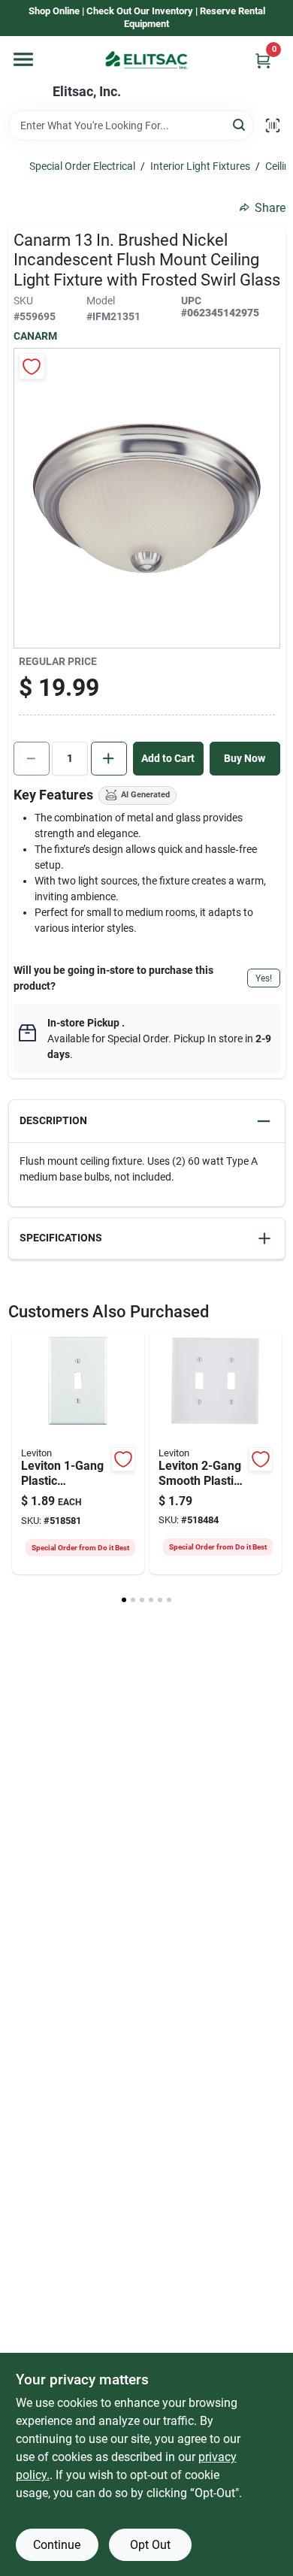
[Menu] (23, 59)
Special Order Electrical (82, 166)
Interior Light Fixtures (200, 166)
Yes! (264, 978)
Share (270, 208)
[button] (147, 1122)
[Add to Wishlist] (32, 366)
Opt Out (150, 2545)
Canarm (35, 336)
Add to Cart (168, 758)
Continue (57, 2545)
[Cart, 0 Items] (263, 60)
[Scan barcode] (273, 125)
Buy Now (245, 758)
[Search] (240, 124)
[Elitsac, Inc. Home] (146, 60)
